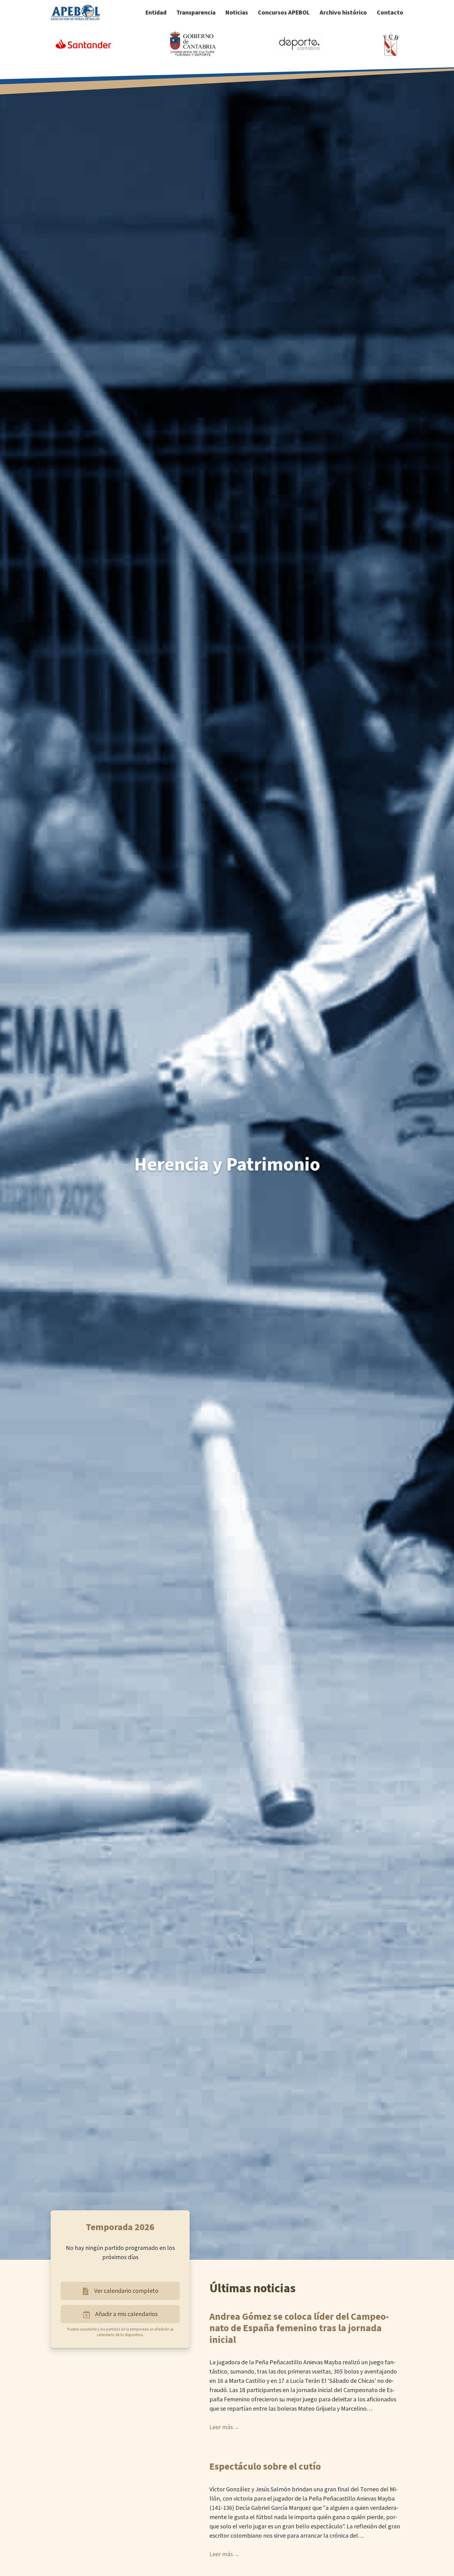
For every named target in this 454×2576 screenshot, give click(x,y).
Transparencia (196, 13)
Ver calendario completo (126, 2291)
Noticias (237, 13)
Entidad (156, 13)
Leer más (221, 2427)
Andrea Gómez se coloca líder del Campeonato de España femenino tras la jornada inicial (299, 2329)
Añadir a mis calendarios (126, 2314)
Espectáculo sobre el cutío (265, 2467)
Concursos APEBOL (284, 13)
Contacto (390, 13)
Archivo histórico (343, 13)
